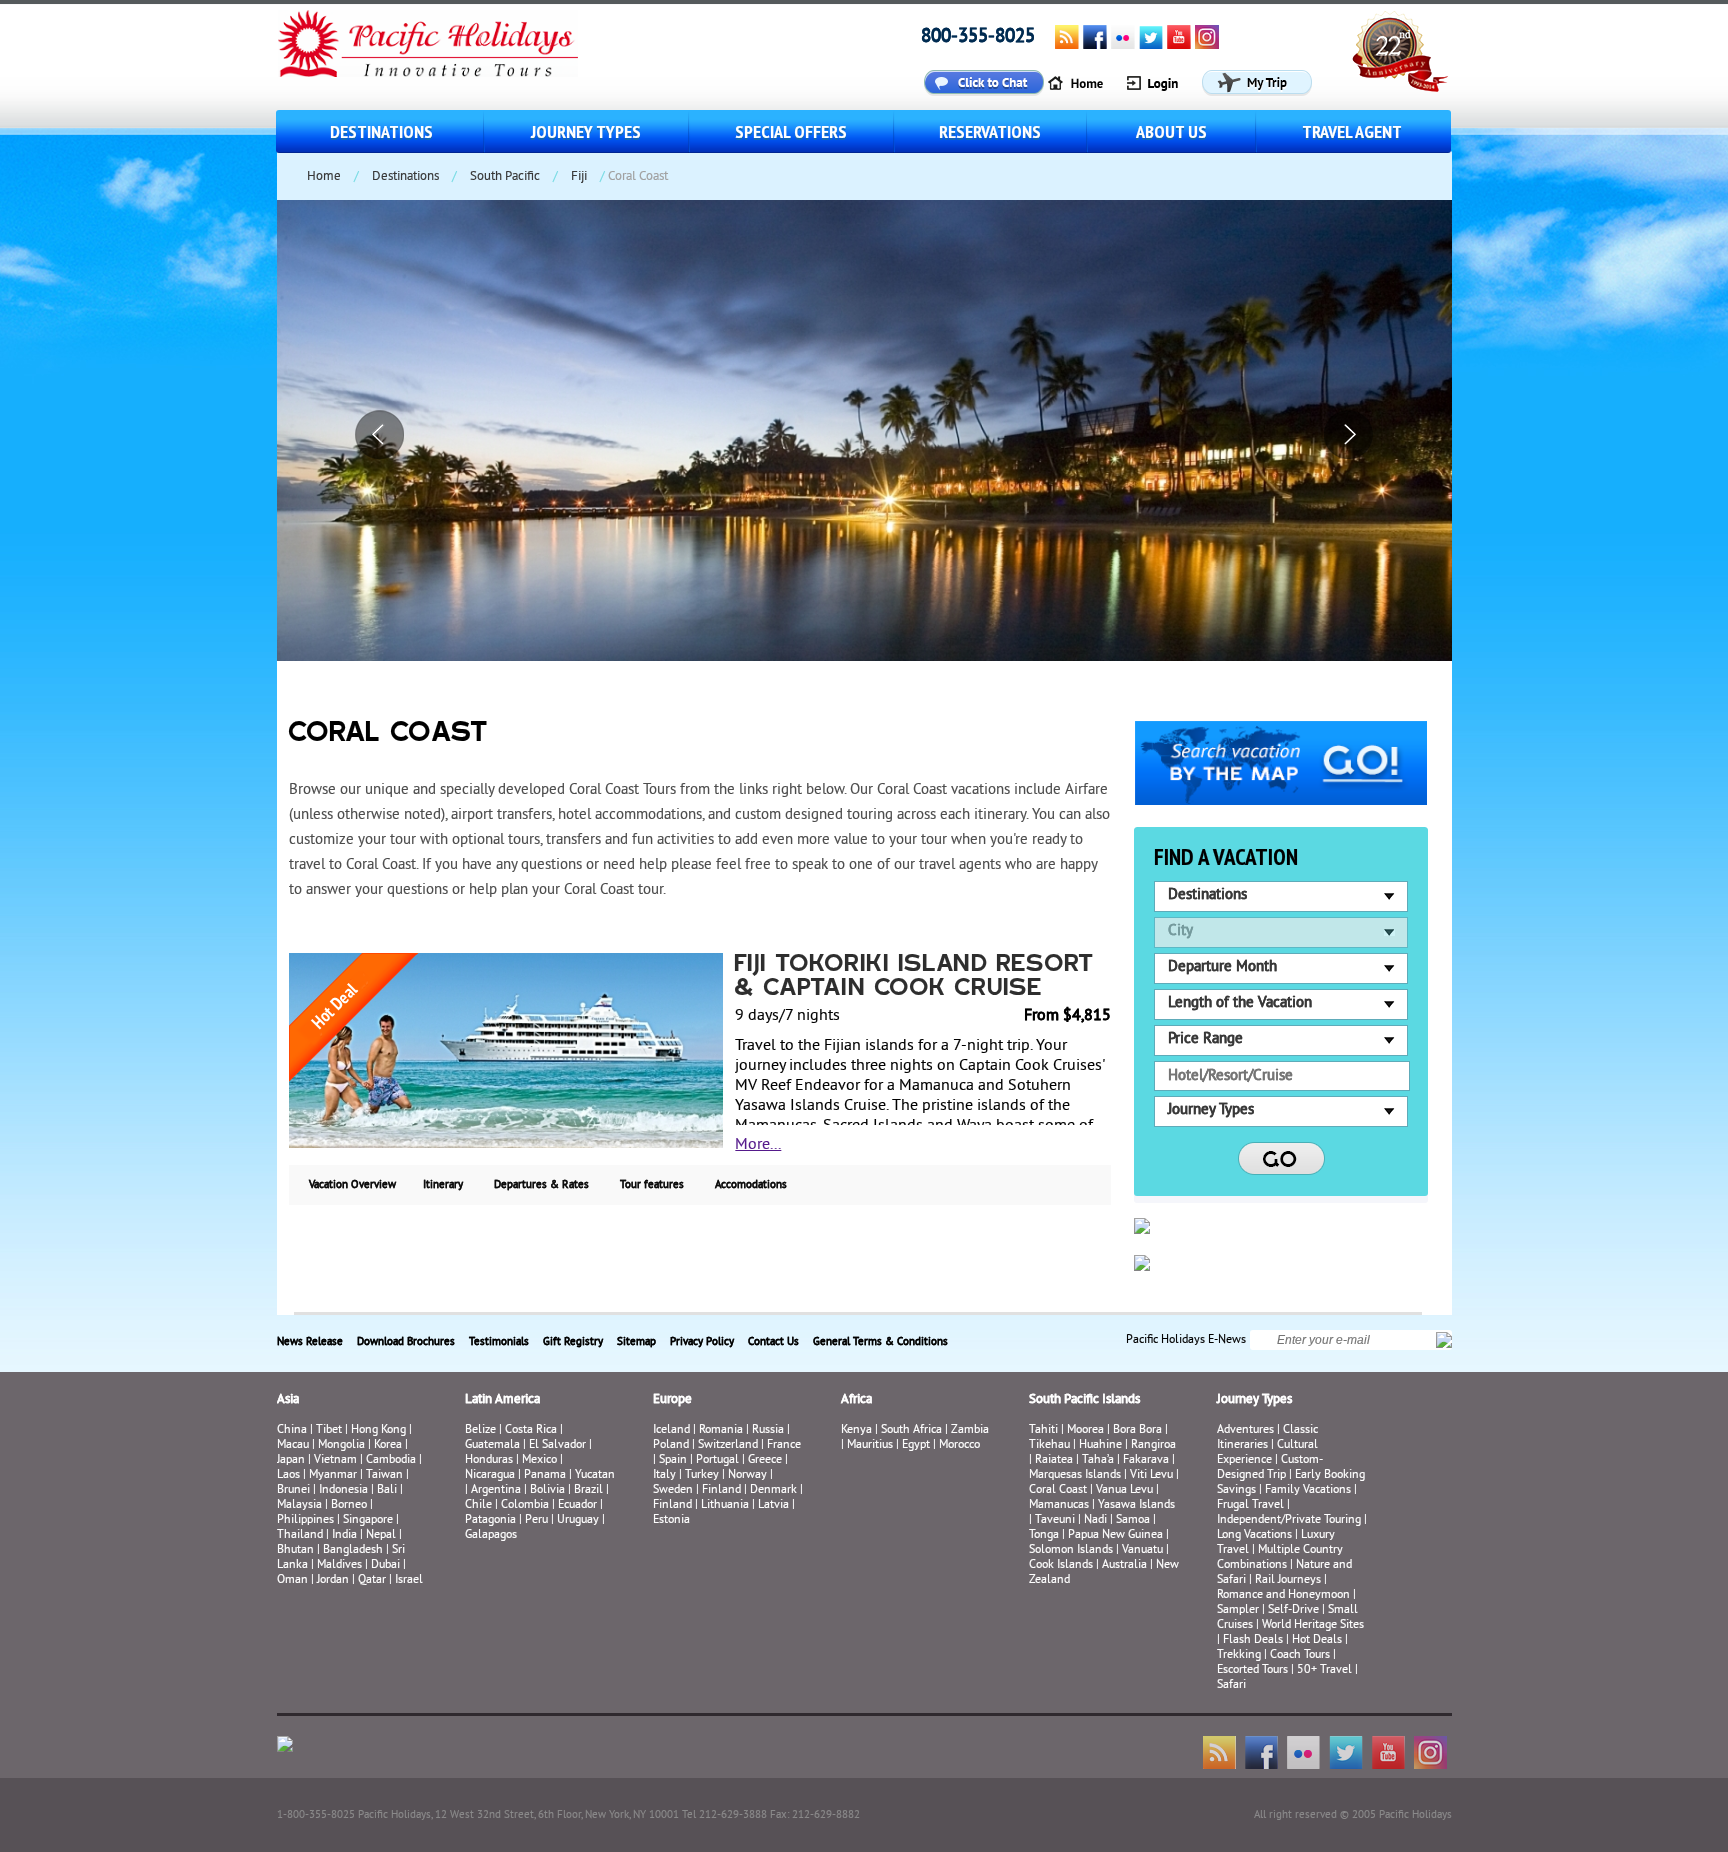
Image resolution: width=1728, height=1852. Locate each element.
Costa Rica (531, 1430)
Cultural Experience (1267, 1453)
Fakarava (1146, 1460)
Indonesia (343, 1490)
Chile (478, 1505)
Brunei (293, 1490)
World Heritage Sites (1313, 1625)
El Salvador (557, 1445)
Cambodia (391, 1460)
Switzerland (728, 1445)
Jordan (333, 1580)
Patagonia (492, 1520)
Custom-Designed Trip (1270, 1468)
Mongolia (341, 1445)
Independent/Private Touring (1289, 1520)
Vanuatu (1142, 1550)
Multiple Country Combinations (1280, 1558)
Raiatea (1054, 1460)
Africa (856, 1400)
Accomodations (751, 1185)
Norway (747, 1475)
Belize (480, 1430)
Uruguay (578, 1520)
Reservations (990, 131)
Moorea (1085, 1430)
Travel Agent (1352, 131)
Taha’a (1098, 1460)
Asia (288, 1400)
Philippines (305, 1520)
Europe (672, 1400)
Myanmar (333, 1475)
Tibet (330, 1430)
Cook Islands (1061, 1565)
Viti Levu (1151, 1475)
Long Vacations (1254, 1535)
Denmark (773, 1490)
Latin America (502, 1400)
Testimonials (499, 1342)
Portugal (717, 1460)
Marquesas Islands (1075, 1475)
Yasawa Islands (1136, 1505)
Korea (388, 1445)
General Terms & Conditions (880, 1342)
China (292, 1430)
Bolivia (547, 1490)
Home (324, 177)
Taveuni (1055, 1520)
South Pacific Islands (1084, 1400)
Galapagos (491, 1535)
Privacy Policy (702, 1342)
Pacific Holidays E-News (1186, 1340)
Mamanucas (1059, 1505)
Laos (288, 1475)
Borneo (349, 1505)
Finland (721, 1490)
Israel (409, 1580)
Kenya (856, 1430)
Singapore (368, 1520)
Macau (293, 1445)
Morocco (959, 1445)
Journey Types (586, 131)
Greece (765, 1460)
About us (1171, 131)
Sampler (1238, 1610)
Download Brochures (406, 1342)
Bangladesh (353, 1550)
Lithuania (725, 1505)
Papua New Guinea (1115, 1535)
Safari (1231, 1685)
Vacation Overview (352, 1185)
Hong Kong (378, 1430)
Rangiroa (1153, 1445)
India (344, 1535)
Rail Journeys (1288, 1580)
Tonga (1044, 1535)
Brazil (588, 1490)
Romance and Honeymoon (1283, 1595)
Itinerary (443, 1185)
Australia (1124, 1565)
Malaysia (299, 1505)
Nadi (1095, 1520)
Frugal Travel (1250, 1505)
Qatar (372, 1580)
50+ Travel (1324, 1670)
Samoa (1133, 1520)
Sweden (673, 1490)
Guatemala (492, 1445)
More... (758, 1145)
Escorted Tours (1252, 1670)
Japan (291, 1460)
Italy (664, 1475)
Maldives (339, 1565)
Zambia (970, 1430)
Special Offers (791, 131)
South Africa (911, 1430)
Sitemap (636, 1342)
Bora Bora (1137, 1430)
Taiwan (384, 1475)
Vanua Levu (1124, 1490)
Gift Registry (573, 1342)
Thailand (300, 1535)
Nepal (381, 1535)
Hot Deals (1317, 1640)
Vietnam (335, 1460)
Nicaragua (490, 1475)
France (784, 1445)
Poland (671, 1445)
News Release (310, 1342)
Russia (768, 1430)
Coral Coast (1058, 1490)
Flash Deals (1253, 1640)
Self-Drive (1293, 1610)
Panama (545, 1475)
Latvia (773, 1505)
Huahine (1100, 1445)
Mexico (539, 1460)
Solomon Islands (1071, 1550)
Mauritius (870, 1445)
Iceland (671, 1430)
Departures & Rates (541, 1185)
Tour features (652, 1185)
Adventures (1245, 1430)
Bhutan (295, 1550)
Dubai (385, 1565)
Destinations (381, 131)
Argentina (496, 1490)
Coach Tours (1300, 1655)
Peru (536, 1520)
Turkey (702, 1475)
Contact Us (773, 1342)
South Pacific (505, 177)
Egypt (916, 1445)
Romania (721, 1430)
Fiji (579, 177)
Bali (387, 1490)
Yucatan (595, 1475)
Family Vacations (1308, 1490)
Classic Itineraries (1267, 1438)
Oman (292, 1580)
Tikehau (1049, 1445)
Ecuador (577, 1505)
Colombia (525, 1505)
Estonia (671, 1520)
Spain (673, 1460)
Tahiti (1043, 1430)
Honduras (489, 1460)
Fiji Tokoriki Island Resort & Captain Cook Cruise (915, 977)
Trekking (1239, 1655)
